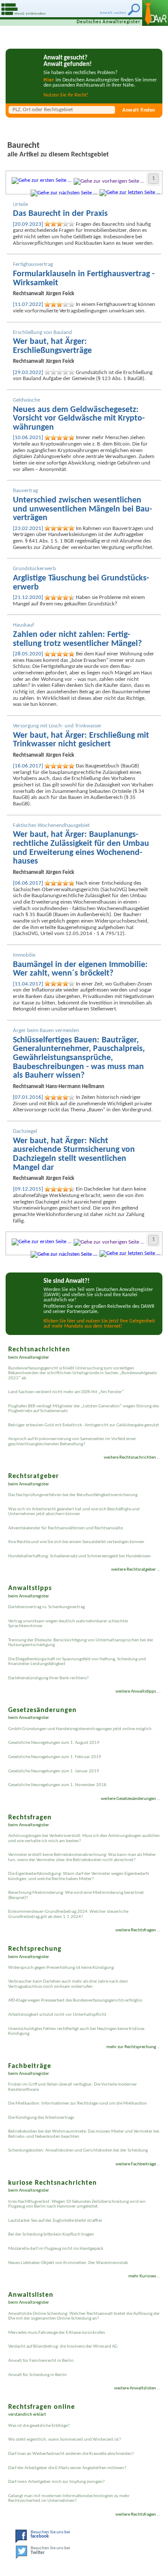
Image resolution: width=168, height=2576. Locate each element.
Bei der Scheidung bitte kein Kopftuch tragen (51, 2235)
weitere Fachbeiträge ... (138, 2164)
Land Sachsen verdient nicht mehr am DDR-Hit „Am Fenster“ (66, 1392)
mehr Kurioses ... (145, 2276)
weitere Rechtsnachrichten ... (132, 1458)
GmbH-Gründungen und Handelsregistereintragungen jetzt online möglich (80, 1729)
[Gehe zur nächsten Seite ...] (64, 193)
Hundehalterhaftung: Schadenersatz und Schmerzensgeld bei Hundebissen (79, 1556)
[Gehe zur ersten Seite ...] (42, 180)
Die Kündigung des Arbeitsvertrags (41, 2118)
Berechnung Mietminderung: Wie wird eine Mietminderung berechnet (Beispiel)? (76, 1895)
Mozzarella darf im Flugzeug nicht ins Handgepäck (56, 2249)
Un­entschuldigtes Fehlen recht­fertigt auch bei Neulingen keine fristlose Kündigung (76, 2031)
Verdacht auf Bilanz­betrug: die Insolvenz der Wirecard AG (63, 2347)
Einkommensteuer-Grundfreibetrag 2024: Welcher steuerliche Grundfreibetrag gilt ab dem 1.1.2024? (68, 1914)
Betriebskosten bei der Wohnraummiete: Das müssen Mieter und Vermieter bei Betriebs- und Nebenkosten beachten (84, 2134)
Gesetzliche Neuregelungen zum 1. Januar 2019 (54, 1771)
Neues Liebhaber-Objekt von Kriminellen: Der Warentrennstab (68, 2263)
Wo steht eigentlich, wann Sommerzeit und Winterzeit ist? (65, 2440)
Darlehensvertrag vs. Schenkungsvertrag (47, 1607)
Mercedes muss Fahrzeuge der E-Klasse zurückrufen (57, 2333)
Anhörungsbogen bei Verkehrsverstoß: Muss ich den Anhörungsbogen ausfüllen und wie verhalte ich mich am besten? (84, 1838)
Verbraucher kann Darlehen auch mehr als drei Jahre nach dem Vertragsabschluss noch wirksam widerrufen (68, 1984)
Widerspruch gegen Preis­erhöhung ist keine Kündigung (61, 1968)
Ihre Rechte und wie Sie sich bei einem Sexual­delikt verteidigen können (76, 1542)
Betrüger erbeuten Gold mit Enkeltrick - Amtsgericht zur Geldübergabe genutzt (84, 1425)
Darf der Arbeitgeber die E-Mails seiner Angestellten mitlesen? (67, 2468)
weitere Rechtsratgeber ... (136, 1570)
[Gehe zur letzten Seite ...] (130, 192)
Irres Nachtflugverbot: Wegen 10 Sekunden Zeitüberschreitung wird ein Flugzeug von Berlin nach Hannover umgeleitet (77, 2204)
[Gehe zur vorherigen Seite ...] (109, 181)
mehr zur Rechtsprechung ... (134, 2047)
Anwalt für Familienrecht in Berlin (41, 2361)
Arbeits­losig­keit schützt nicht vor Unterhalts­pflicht (57, 2015)
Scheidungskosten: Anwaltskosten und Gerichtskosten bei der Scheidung (78, 2150)
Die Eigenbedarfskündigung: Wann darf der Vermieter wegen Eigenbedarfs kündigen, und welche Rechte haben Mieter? (79, 1876)
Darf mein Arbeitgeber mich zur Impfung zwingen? (56, 2482)
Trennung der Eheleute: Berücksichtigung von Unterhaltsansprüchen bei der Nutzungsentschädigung (81, 1643)
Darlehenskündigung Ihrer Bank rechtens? (48, 1678)
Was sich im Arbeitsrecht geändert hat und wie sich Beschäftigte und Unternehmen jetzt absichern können (74, 1512)
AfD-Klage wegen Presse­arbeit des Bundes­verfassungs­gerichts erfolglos (75, 2001)
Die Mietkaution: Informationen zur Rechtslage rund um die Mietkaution (78, 2104)
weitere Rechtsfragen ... (138, 1930)
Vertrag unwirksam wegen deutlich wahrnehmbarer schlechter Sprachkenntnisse (68, 1624)
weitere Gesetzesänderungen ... (131, 1799)
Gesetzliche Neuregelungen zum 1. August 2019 (54, 1743)
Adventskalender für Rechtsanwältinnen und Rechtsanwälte (65, 1528)
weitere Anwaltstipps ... (138, 1692)
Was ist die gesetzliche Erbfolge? (39, 2426)
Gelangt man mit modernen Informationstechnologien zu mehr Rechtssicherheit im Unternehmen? (69, 2498)
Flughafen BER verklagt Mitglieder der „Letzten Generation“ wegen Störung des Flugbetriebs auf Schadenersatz (84, 1409)
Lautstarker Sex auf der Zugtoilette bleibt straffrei (55, 2221)
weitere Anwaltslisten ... (137, 2388)
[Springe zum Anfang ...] (151, 2559)
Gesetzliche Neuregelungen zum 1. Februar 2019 (55, 1757)
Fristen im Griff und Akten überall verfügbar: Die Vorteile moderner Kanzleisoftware (73, 2087)
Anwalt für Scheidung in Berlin (37, 2375)
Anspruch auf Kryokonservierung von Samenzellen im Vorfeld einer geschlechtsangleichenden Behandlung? (72, 1441)
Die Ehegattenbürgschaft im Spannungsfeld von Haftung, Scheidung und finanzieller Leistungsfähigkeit (77, 1662)
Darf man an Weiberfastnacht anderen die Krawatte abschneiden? (71, 2454)
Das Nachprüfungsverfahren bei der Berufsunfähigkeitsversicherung (73, 1495)
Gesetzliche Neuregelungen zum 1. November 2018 (57, 1785)
